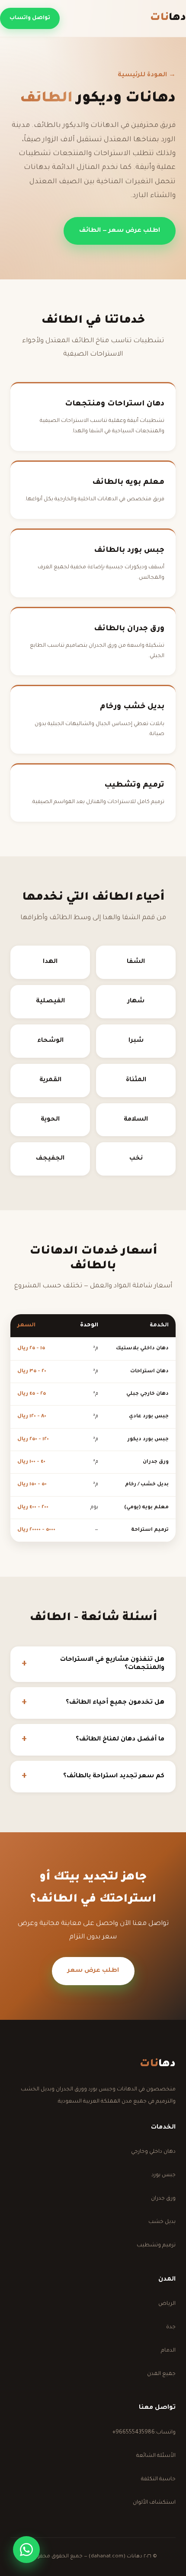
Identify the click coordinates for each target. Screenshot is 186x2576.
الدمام (168, 2351)
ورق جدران (163, 2199)
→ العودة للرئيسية (147, 75)
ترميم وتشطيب (156, 2245)
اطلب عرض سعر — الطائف (120, 231)
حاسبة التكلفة (158, 2479)
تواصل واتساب (30, 18)
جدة (171, 2327)
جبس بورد (164, 2175)
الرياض (167, 2304)
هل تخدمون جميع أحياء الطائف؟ (115, 1703)
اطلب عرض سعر (93, 1971)
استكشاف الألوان (154, 2503)
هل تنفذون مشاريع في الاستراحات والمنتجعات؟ (112, 1664)
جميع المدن (161, 2374)
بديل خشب (162, 2222)
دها (168, 18)
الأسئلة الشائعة (156, 2456)
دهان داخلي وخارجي (153, 2152)
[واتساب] (26, 2550)
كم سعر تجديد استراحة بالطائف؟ (114, 1776)
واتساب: (144, 2433)
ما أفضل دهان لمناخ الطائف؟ (120, 1740)
